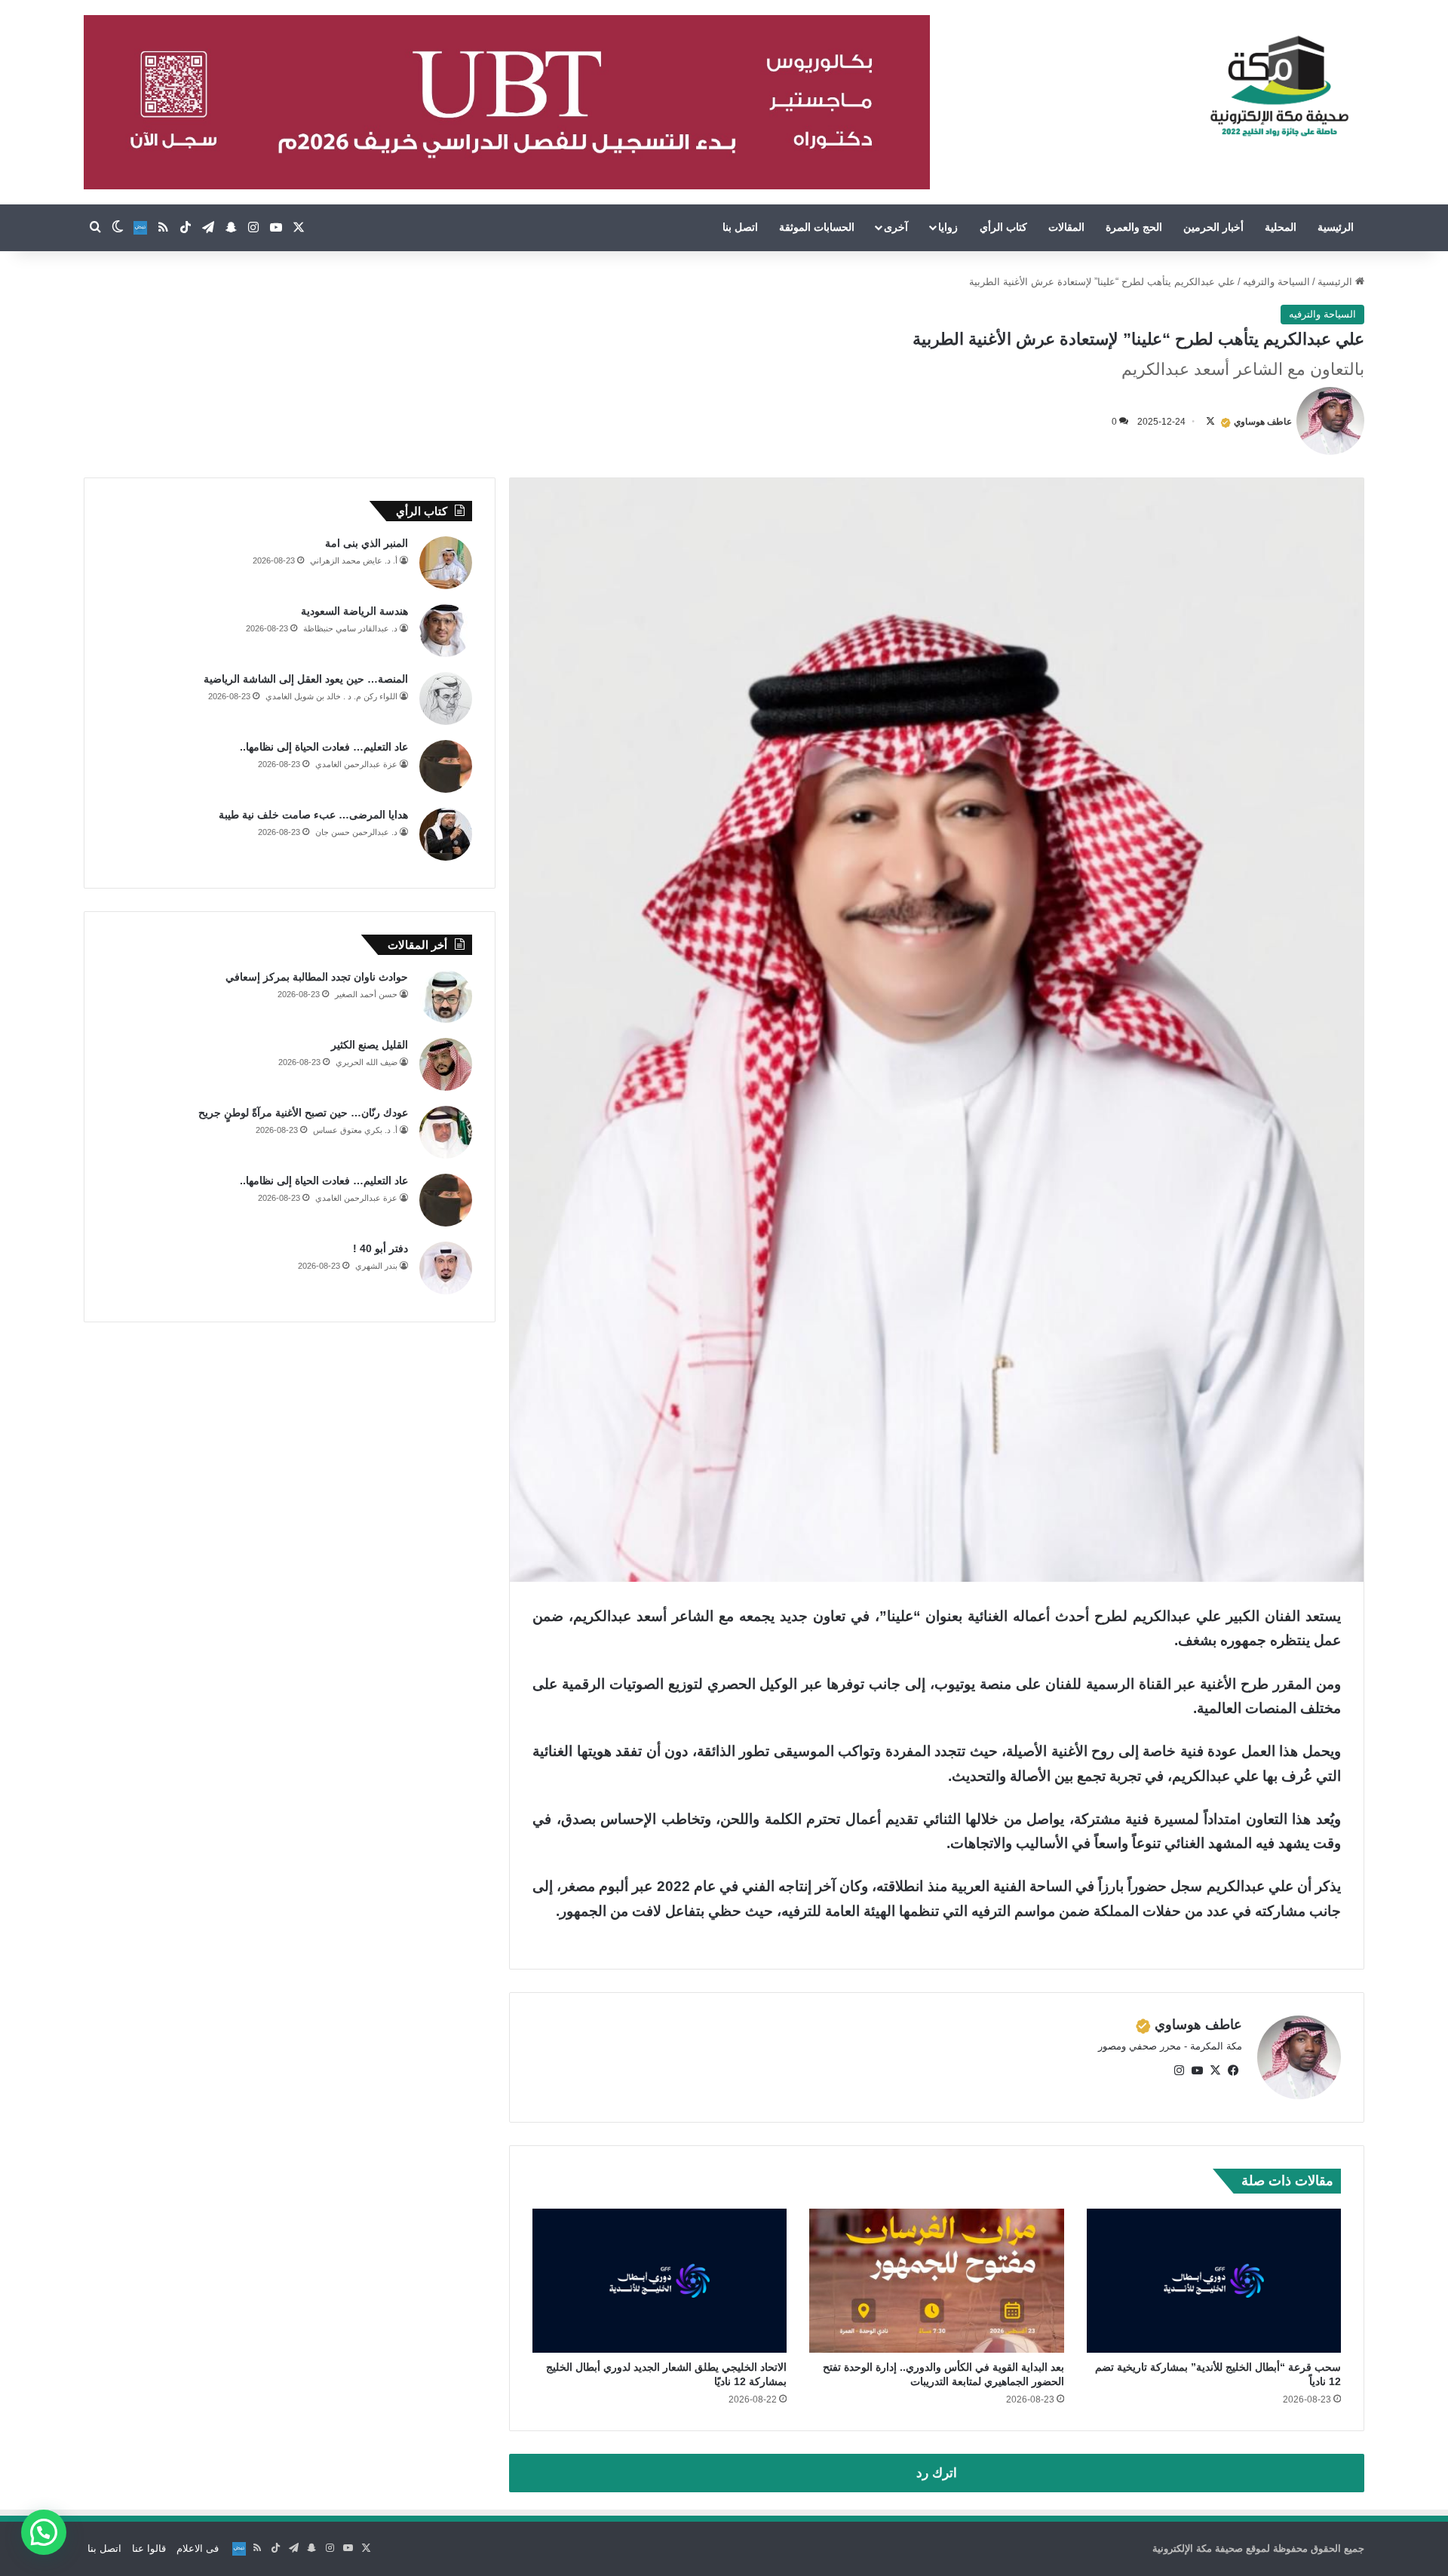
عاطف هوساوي (1263, 422)
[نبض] (140, 228)
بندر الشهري (376, 1266)
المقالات (1066, 227)
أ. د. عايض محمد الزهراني (354, 560)
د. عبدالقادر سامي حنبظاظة (350, 628)
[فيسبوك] (1233, 2071)
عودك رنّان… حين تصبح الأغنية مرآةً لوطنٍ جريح (303, 1113)
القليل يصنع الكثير (370, 1045)
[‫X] (1215, 2071)
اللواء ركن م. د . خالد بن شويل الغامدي (331, 696)
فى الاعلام (198, 2548)
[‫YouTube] (1197, 2071)
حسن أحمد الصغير (366, 994)
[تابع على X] (1210, 422)
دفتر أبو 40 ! (380, 1248)
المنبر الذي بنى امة (367, 543)
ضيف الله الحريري (367, 1062)
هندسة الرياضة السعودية (354, 611)
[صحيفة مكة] (1279, 87)
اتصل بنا (740, 227)
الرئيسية (1336, 227)
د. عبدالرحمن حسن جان (356, 832)
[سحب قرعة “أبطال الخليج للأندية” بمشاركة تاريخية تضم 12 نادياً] (1214, 2280)
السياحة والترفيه (1276, 282)
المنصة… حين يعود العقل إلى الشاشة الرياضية (306, 679)
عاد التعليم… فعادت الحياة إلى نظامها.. (324, 747)
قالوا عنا (149, 2548)
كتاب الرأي (1003, 227)
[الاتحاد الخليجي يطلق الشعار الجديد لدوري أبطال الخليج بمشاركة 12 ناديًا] (660, 2280)
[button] (44, 2532)
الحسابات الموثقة (817, 227)
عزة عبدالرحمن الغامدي (356, 764)
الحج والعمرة (1134, 227)
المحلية (1281, 227)
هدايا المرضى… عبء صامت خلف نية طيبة (313, 815)
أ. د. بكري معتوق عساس (355, 1130)
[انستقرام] (1179, 2071)
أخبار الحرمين (1213, 227)
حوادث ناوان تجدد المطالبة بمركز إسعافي (317, 977)
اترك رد (937, 2473)
